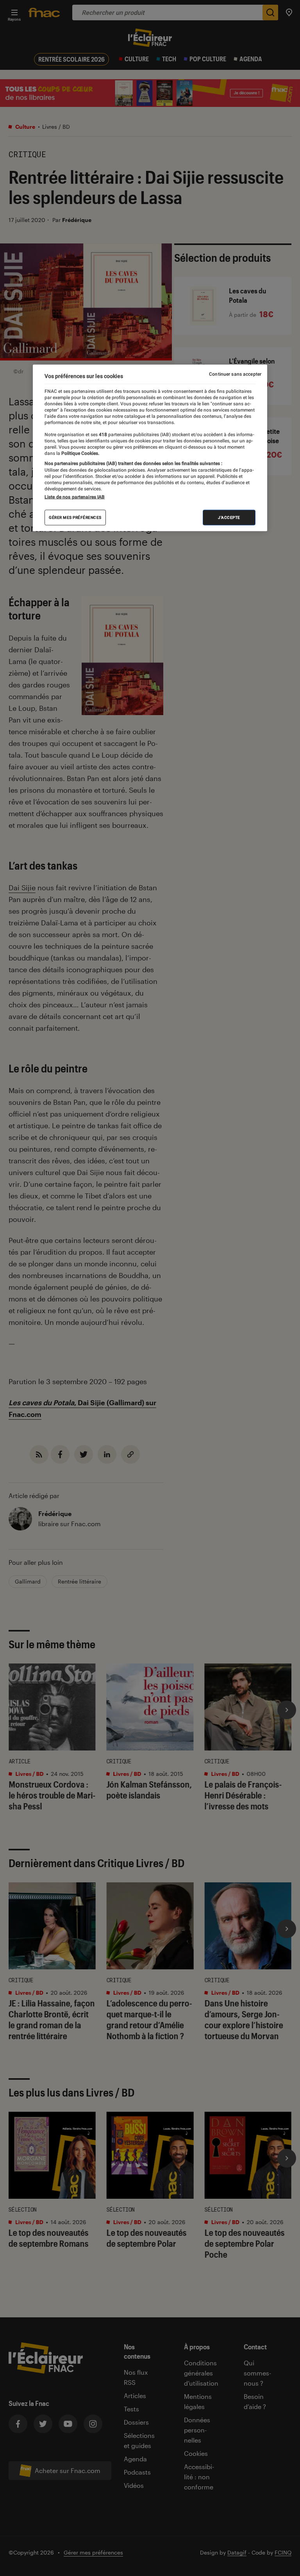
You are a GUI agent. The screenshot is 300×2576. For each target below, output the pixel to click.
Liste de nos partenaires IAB (75, 497)
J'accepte (229, 517)
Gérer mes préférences (75, 517)
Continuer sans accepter (235, 374)
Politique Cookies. (80, 453)
